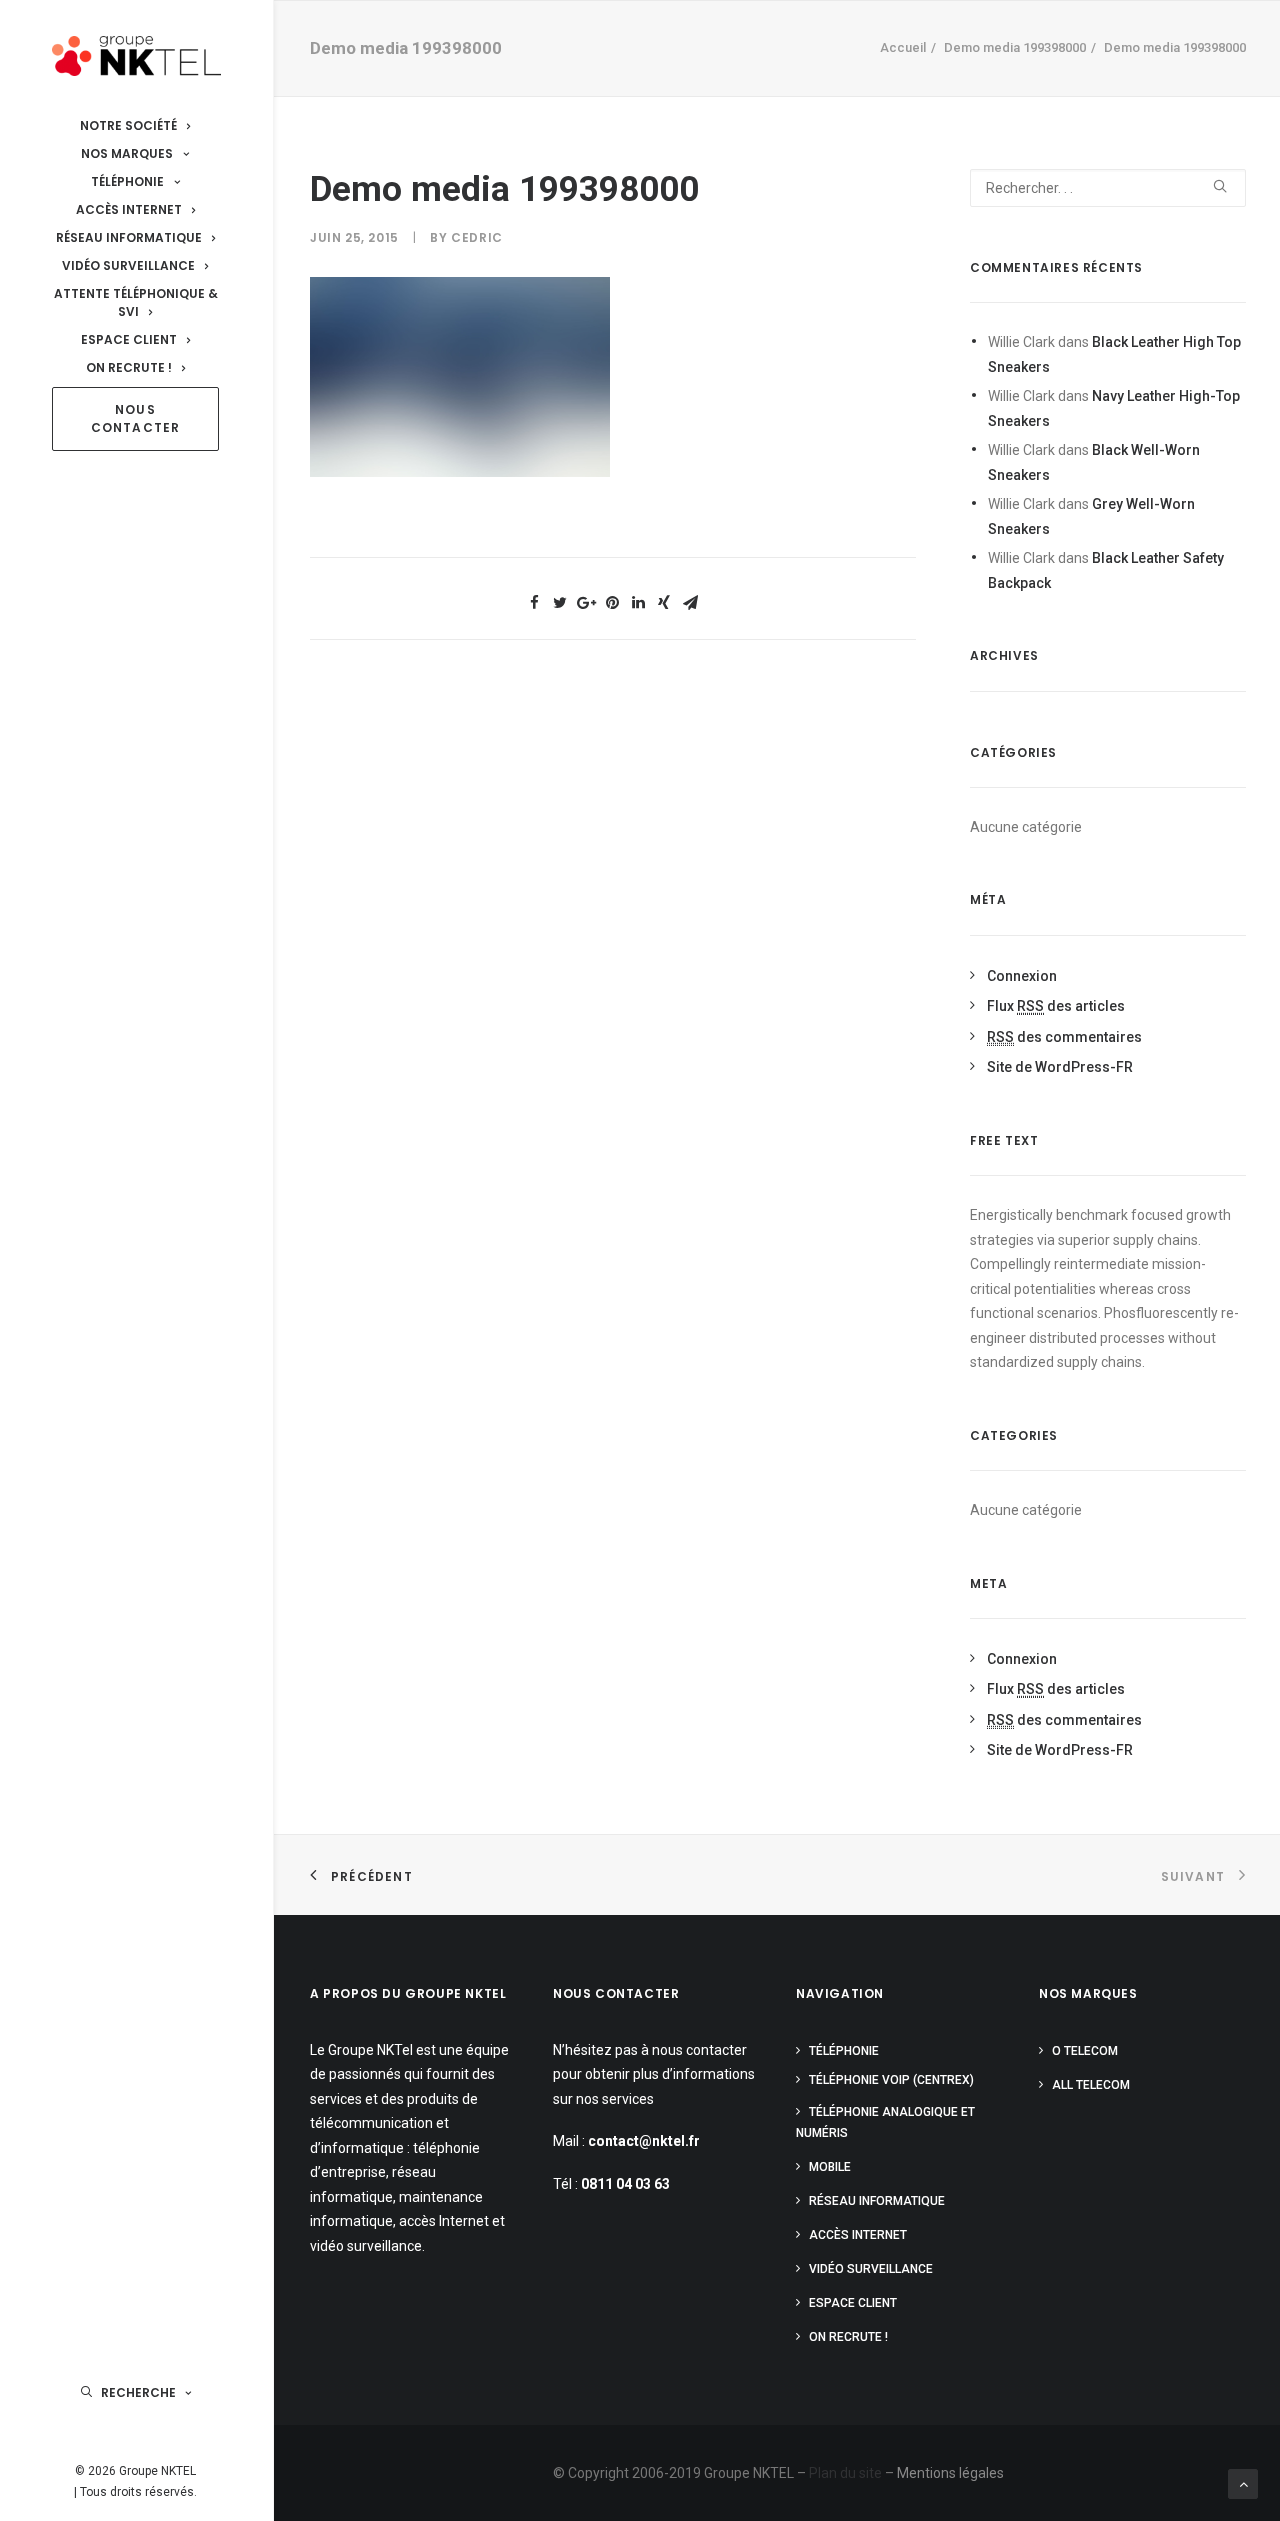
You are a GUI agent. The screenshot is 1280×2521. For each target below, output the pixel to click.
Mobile (830, 2167)
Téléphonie (844, 2051)
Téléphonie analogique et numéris (885, 2122)
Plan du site (845, 2473)
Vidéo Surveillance (871, 2269)
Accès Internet (858, 2235)
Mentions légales (950, 2473)
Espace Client (853, 2303)
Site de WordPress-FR (1060, 1067)
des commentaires (1064, 1037)
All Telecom (1091, 2085)
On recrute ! (848, 2337)
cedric (477, 237)
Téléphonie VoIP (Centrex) (891, 2080)
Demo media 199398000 (1015, 47)
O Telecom (1085, 2051)
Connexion (1022, 976)
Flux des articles (1056, 1006)
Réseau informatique (877, 2201)
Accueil (903, 47)
